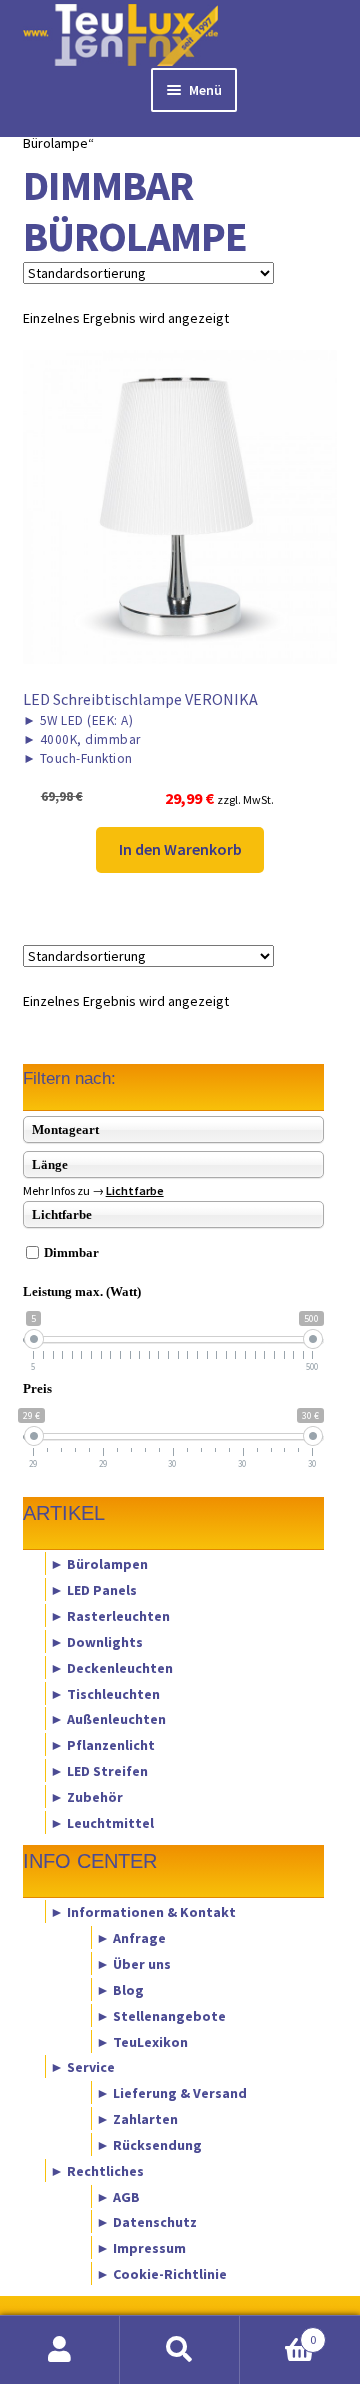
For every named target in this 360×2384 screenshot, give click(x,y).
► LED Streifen (99, 1771)
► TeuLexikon (142, 2041)
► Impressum (141, 2248)
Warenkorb (278, 2332)
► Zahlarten (137, 2119)
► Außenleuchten (108, 1719)
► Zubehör (86, 1796)
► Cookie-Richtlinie (161, 2274)
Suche (180, 2350)
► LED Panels (93, 1590)
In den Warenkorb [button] (180, 849)
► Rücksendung (149, 2144)
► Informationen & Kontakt (143, 1912)
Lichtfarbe (135, 1190)
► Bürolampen (99, 1564)
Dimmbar (71, 1252)
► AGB (118, 2196)
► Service (82, 2067)
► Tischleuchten (105, 1693)
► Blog (120, 1989)
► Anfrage (131, 1938)
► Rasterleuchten (110, 1616)
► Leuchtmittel (102, 1822)
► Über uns (133, 1964)
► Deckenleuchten (111, 1667)
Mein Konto (60, 2350)
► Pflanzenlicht (102, 1745)
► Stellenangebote (161, 2015)
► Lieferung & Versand (171, 2093)
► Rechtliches (97, 2170)
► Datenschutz (146, 2222)
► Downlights (96, 1641)
